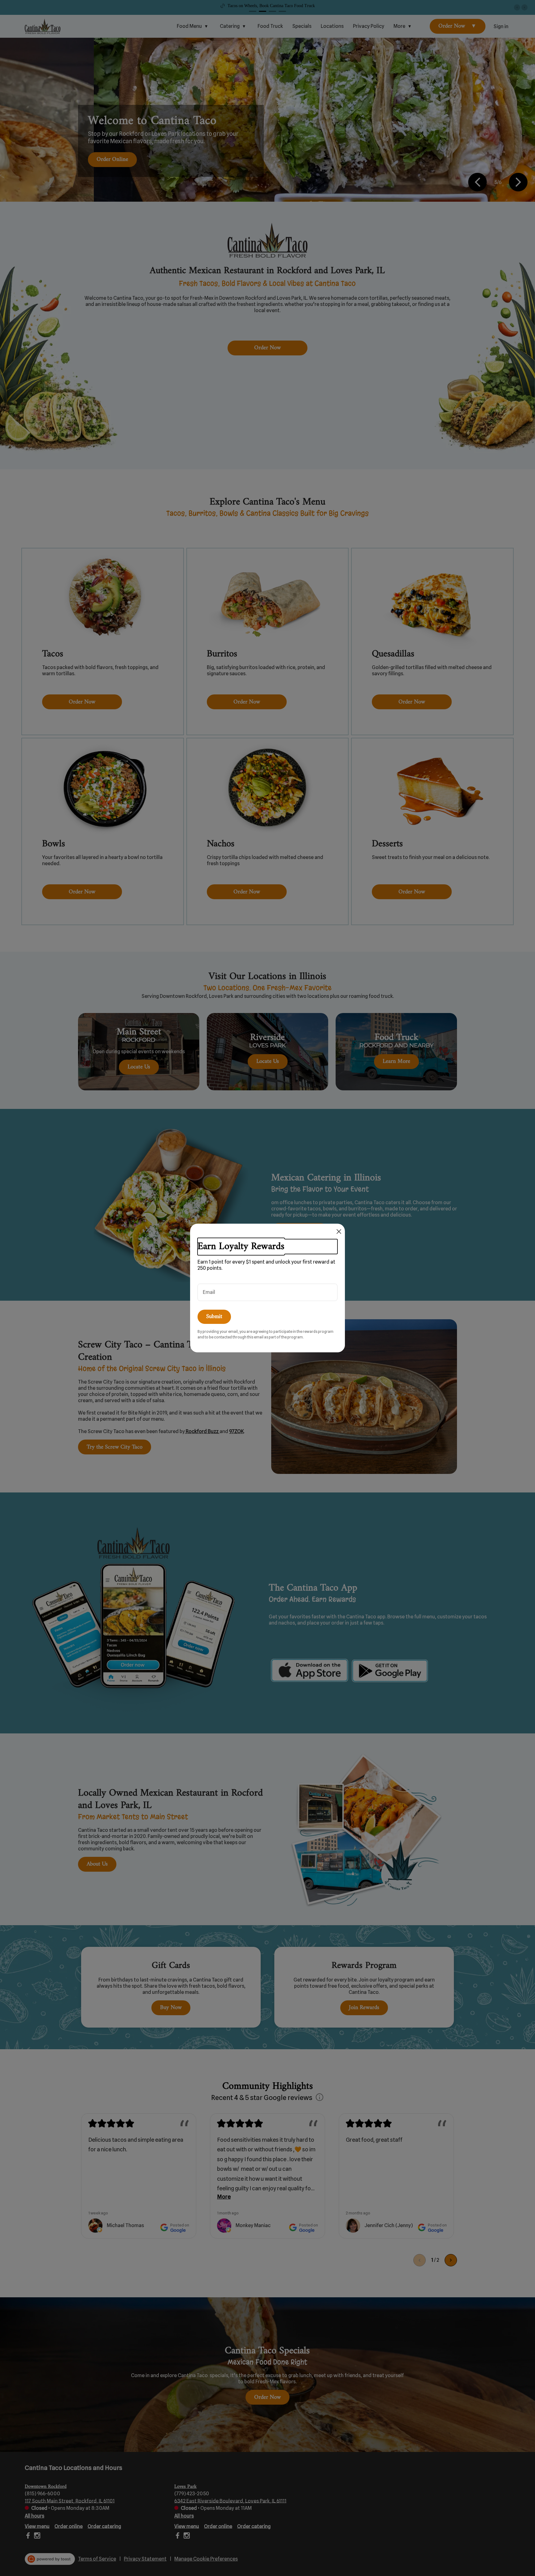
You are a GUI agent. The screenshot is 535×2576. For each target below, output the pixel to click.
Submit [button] (214, 1317)
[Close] (339, 1232)
